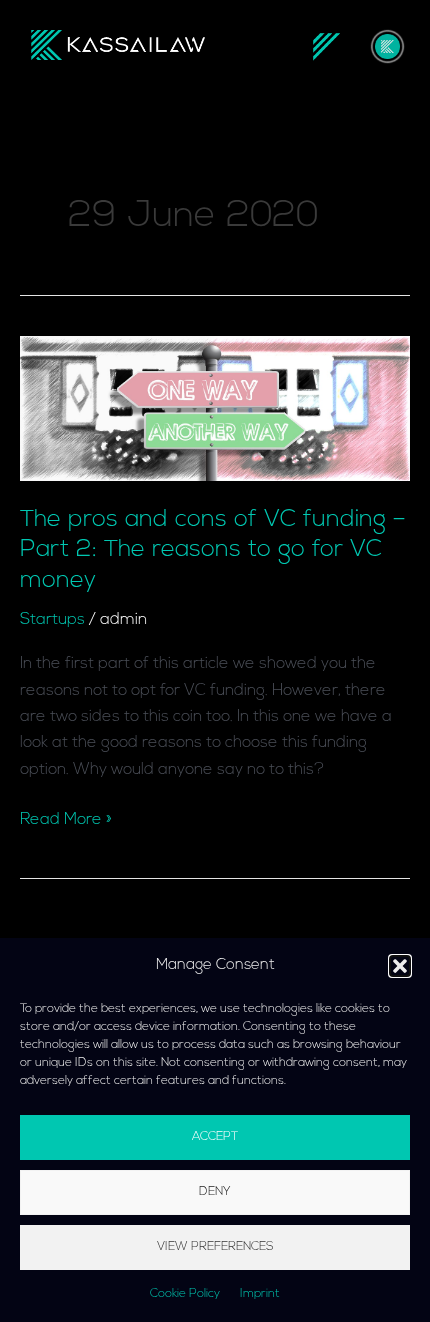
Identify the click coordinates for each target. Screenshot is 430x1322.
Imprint (260, 1294)
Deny (215, 1192)
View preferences (215, 1247)
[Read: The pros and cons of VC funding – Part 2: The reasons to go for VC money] (215, 408)
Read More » (66, 817)
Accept (215, 1137)
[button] (400, 966)
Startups (52, 620)
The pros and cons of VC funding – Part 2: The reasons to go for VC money (213, 551)
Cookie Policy (185, 1294)
